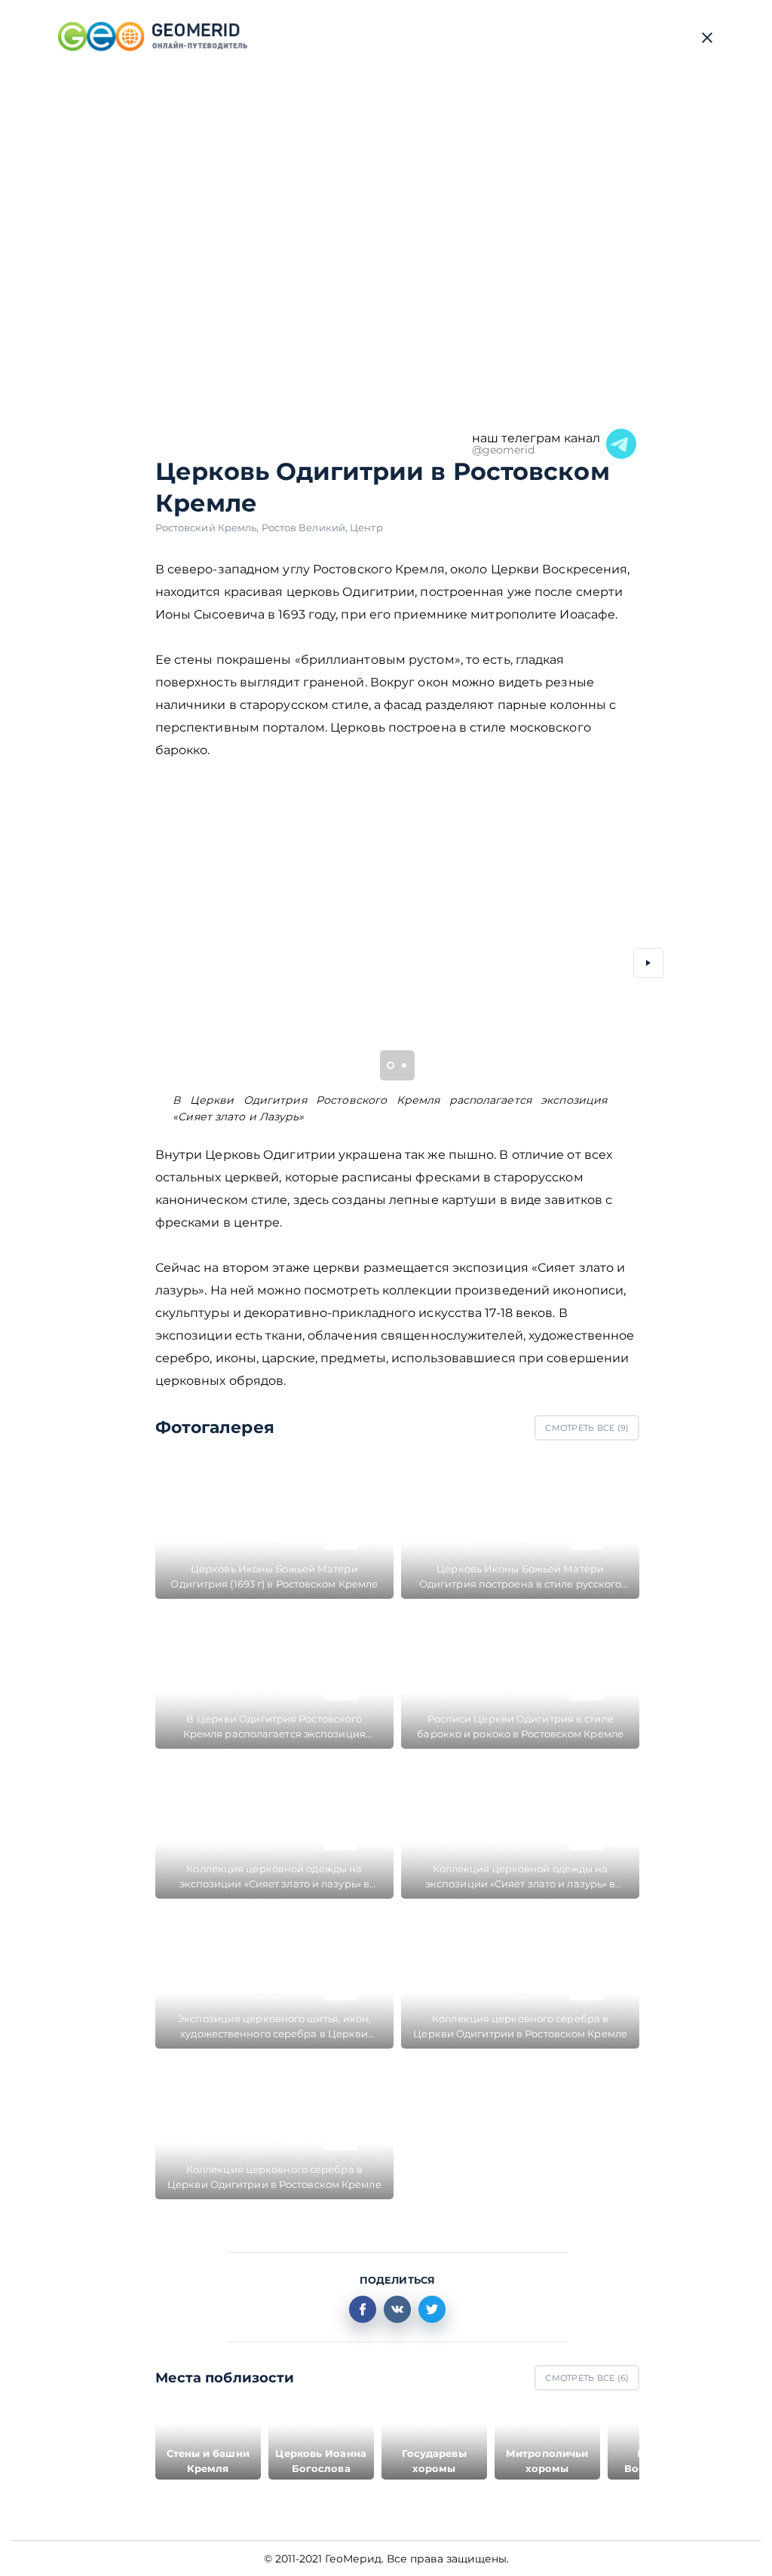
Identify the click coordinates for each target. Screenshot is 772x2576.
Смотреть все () (587, 1428)
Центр (366, 527)
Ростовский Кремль (208, 527)
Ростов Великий (306, 527)
